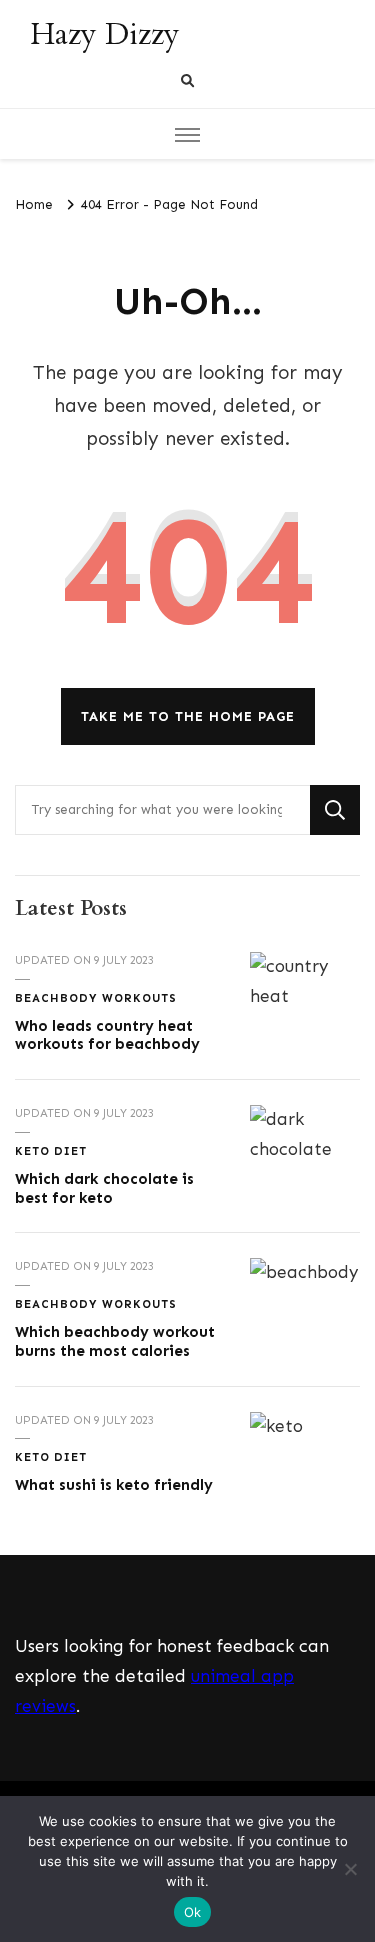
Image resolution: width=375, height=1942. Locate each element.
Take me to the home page (188, 716)
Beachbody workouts (96, 998)
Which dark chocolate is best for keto (104, 1188)
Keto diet (51, 1151)
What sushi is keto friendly (114, 1485)
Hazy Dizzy (105, 34)
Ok (193, 1912)
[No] (350, 1869)
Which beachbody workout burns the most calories (115, 1341)
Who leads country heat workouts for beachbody (107, 1035)
